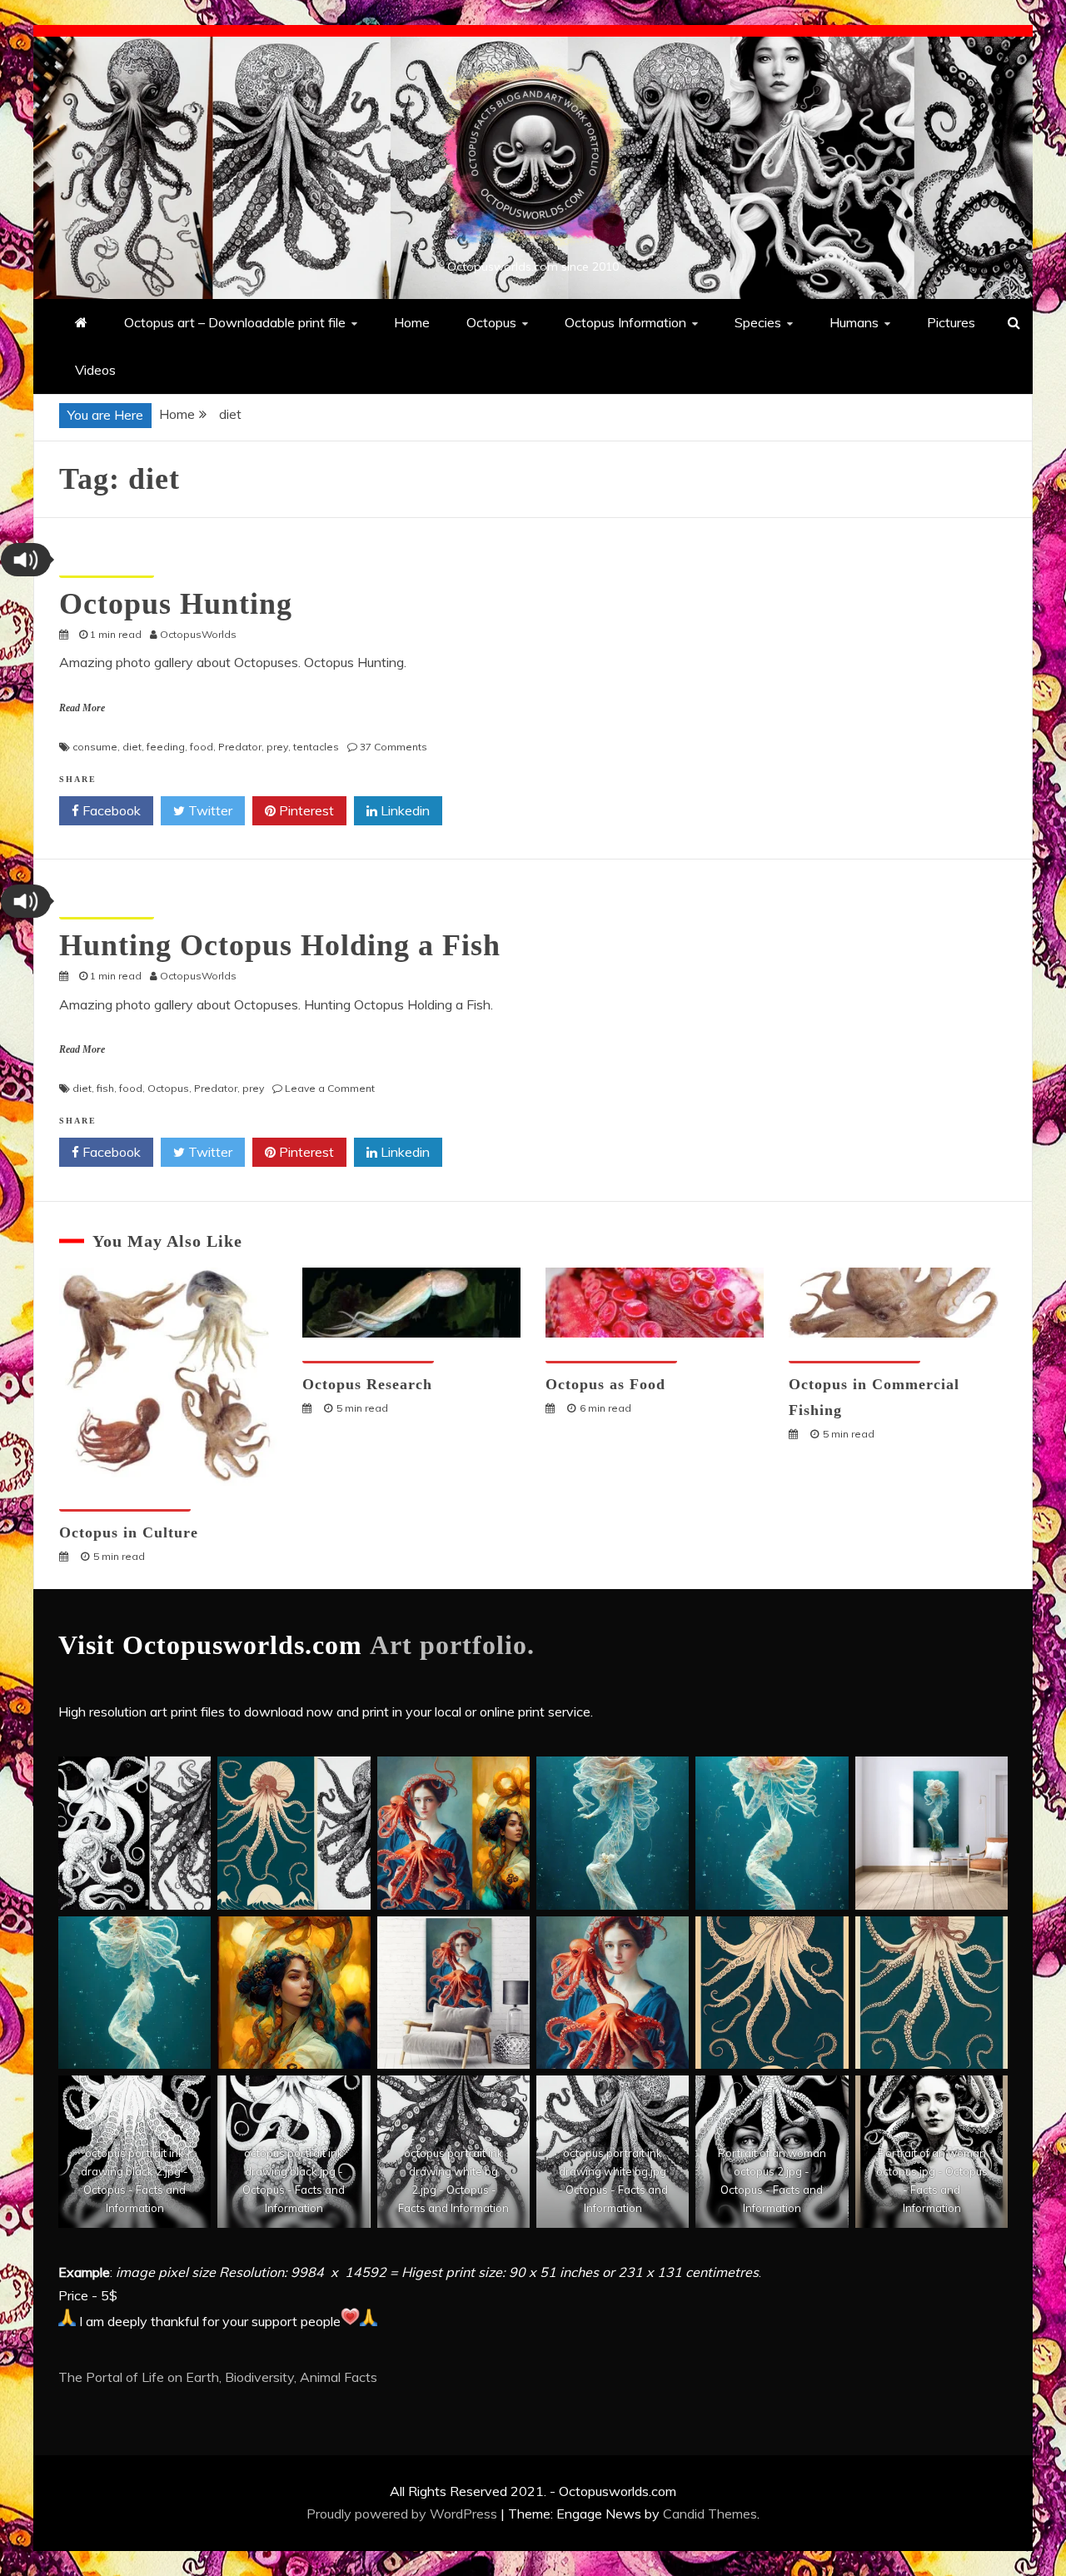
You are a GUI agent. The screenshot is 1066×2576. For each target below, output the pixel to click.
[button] (26, 560)
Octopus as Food (605, 1384)
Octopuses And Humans (125, 1501)
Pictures (951, 322)
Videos (95, 370)
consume (95, 747)
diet (132, 747)
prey (277, 747)
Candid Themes (710, 2514)
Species (758, 322)
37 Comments (394, 747)
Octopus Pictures (107, 568)
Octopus (491, 322)
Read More (82, 708)
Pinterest (305, 810)
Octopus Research (367, 1384)
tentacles (316, 747)
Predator (240, 747)
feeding (166, 747)
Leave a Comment (330, 1088)
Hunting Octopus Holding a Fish (280, 945)
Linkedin (403, 810)
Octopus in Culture (129, 1532)
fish (105, 1088)
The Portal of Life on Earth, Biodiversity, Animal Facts (218, 2377)
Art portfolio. (452, 1645)
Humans (854, 322)
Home (412, 322)
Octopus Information (625, 322)
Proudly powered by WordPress (403, 2514)
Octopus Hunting (176, 604)
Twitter (209, 810)
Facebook (110, 810)
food (202, 747)
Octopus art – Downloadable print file (235, 322)
